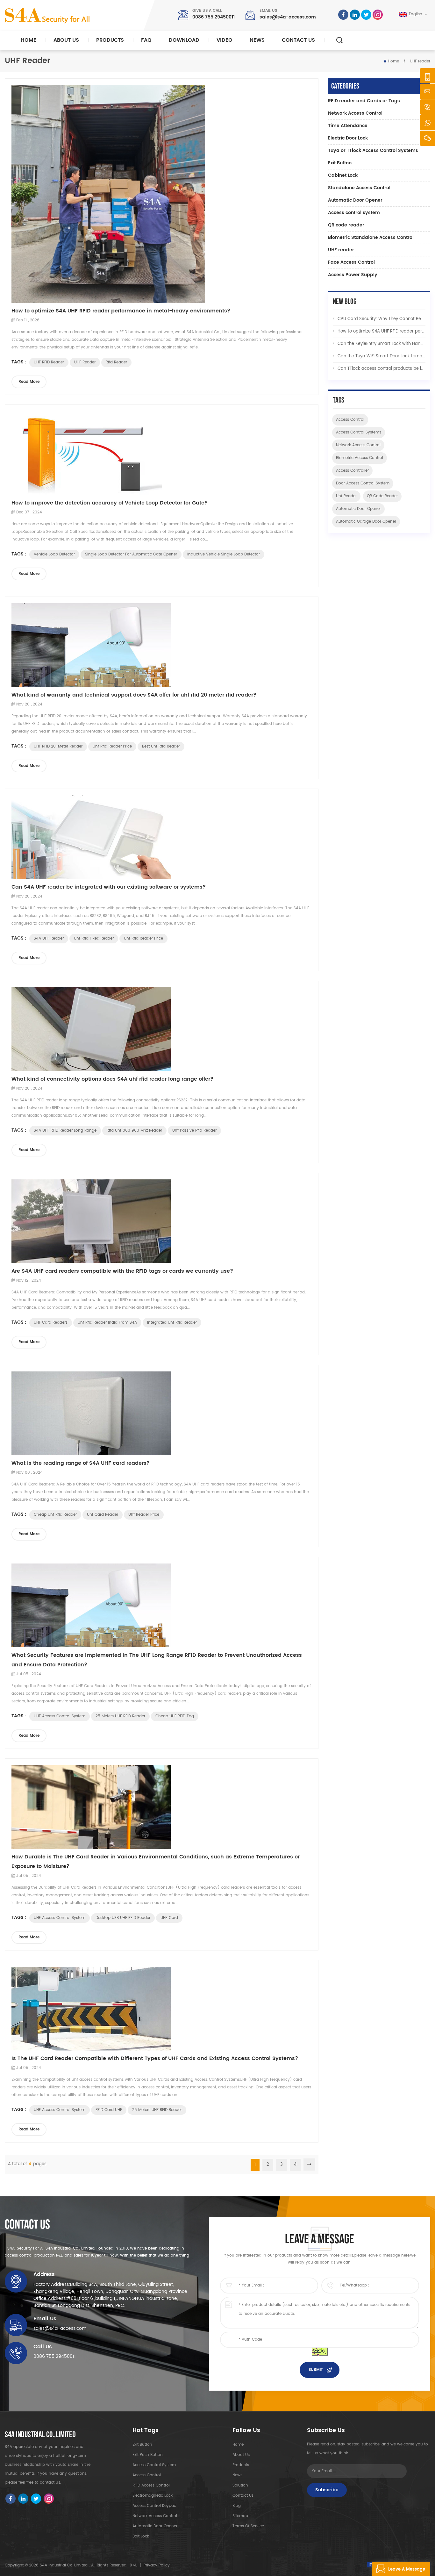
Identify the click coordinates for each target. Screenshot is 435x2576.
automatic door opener (358, 509)
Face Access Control (351, 262)
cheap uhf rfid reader (55, 1515)
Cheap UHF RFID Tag (175, 1716)
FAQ (146, 40)
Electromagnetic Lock (153, 2496)
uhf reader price (144, 1515)
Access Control (147, 2475)
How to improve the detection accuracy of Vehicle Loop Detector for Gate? (110, 503)
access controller (352, 471)
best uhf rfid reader (161, 746)
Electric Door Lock (348, 138)
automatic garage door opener (366, 522)
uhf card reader (103, 1515)
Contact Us (298, 40)
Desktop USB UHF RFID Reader (123, 1918)
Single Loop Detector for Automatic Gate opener (131, 554)
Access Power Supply (353, 275)
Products (110, 40)
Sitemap (240, 2516)
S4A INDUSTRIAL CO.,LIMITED (40, 2435)
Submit (316, 2370)
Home (29, 40)
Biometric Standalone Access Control (371, 237)
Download (184, 40)
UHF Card (169, 1918)
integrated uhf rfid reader (172, 1323)
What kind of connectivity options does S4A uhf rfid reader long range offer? (112, 1079)
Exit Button (340, 163)
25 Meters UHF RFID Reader (120, 1716)
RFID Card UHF (109, 2110)
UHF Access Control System (60, 1716)
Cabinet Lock (343, 175)
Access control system (354, 213)
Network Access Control (355, 113)
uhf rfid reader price (112, 746)
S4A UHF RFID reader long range (65, 1131)
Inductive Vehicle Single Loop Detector (224, 554)
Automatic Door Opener (355, 200)
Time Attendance (348, 126)
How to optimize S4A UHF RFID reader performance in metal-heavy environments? (121, 311)
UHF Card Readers (51, 1323)
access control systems (359, 432)
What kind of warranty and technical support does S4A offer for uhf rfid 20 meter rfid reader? (134, 695)
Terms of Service (248, 2526)
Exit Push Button (148, 2455)
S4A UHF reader (49, 938)
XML (134, 2565)
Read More (29, 382)
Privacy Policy (157, 2565)
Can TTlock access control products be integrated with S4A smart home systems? (382, 369)
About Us (66, 40)
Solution (240, 2485)
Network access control (155, 2516)
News (257, 40)
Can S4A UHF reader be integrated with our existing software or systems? (109, 887)
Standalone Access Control (359, 188)
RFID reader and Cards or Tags (364, 101)
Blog (237, 2506)
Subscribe (327, 2490)
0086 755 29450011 (214, 17)
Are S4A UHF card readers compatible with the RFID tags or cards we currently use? (122, 1271)
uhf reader (346, 496)
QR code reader (346, 225)
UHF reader (85, 362)
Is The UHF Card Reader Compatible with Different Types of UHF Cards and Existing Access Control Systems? (155, 2058)
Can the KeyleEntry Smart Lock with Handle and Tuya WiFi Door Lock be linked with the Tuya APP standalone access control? (382, 344)
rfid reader (116, 362)
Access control (350, 420)
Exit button (142, 2445)
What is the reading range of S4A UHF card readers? (81, 1463)
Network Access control (358, 445)
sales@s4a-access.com (288, 17)
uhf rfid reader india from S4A (107, 1323)
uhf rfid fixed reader (94, 938)
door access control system (363, 483)
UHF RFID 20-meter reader (58, 746)
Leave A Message (407, 2569)
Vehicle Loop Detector (54, 554)
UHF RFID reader (49, 362)
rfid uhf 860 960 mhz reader (134, 1131)
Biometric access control (360, 458)
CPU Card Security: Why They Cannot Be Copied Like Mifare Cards (382, 319)
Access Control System (154, 2465)
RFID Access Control (151, 2485)
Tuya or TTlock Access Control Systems (373, 150)
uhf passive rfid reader (194, 1131)
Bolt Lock (141, 2536)
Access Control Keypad (154, 2506)
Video (225, 40)
